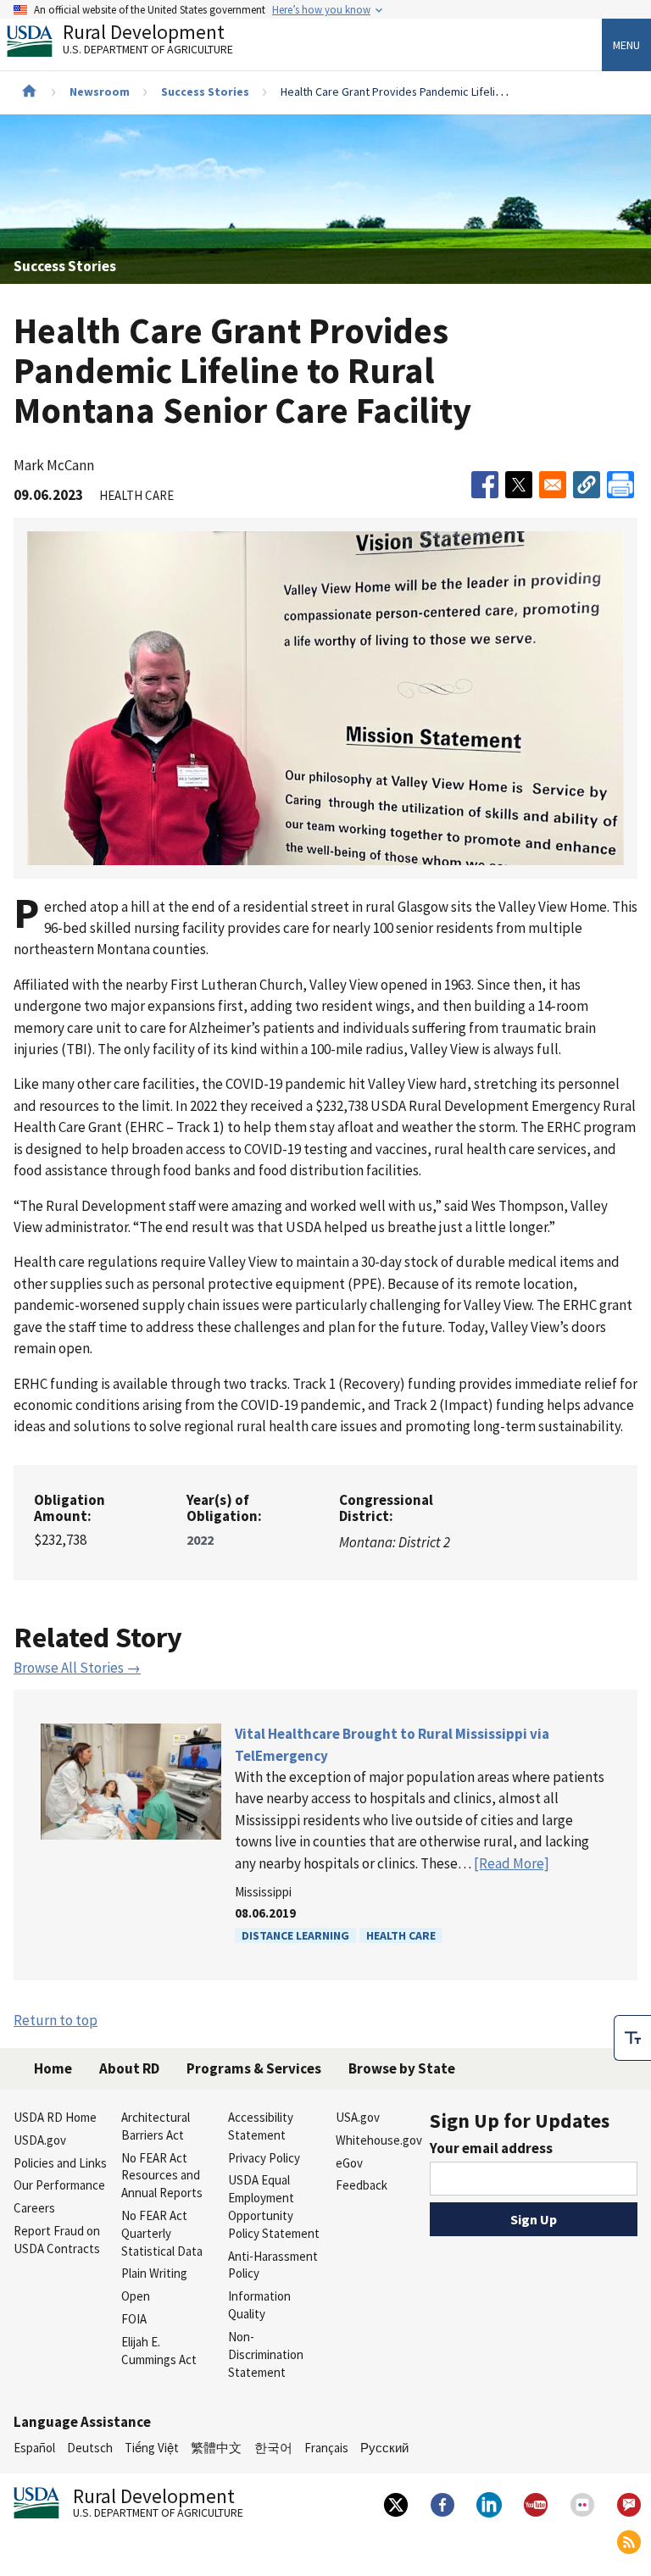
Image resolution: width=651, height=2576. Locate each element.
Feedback (362, 2185)
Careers (34, 2208)
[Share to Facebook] (485, 485)
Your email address (491, 2148)
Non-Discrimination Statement (266, 2354)
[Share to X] (519, 485)
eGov (349, 2163)
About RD (129, 2068)
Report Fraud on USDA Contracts (57, 2240)
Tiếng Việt (152, 2448)
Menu (626, 45)
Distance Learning (295, 1935)
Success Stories (205, 92)
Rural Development (148, 41)
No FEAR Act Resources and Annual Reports (162, 2176)
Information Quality (259, 2305)
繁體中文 (216, 2448)
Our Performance (59, 2185)
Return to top (56, 2020)
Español (34, 2448)
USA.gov (358, 2117)
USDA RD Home (55, 2117)
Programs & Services (254, 2068)
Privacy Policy (264, 2158)
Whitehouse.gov (379, 2140)
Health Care (401, 1935)
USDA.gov (40, 2140)
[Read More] (512, 1863)
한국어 (273, 2448)
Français (326, 2448)
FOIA (134, 2319)
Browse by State (402, 2068)
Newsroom (100, 92)
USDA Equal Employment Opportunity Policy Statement (274, 2206)
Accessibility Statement (261, 2126)
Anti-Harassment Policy (273, 2265)
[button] (587, 485)
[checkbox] (632, 2038)
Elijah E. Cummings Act (159, 2351)
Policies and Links (60, 2163)
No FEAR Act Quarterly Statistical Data (162, 2233)
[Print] (620, 485)
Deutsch (90, 2448)
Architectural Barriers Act (156, 2126)
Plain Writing (154, 2273)
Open (136, 2296)
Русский (384, 2448)
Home (53, 2068)
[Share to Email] (553, 485)
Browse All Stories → (77, 1668)
